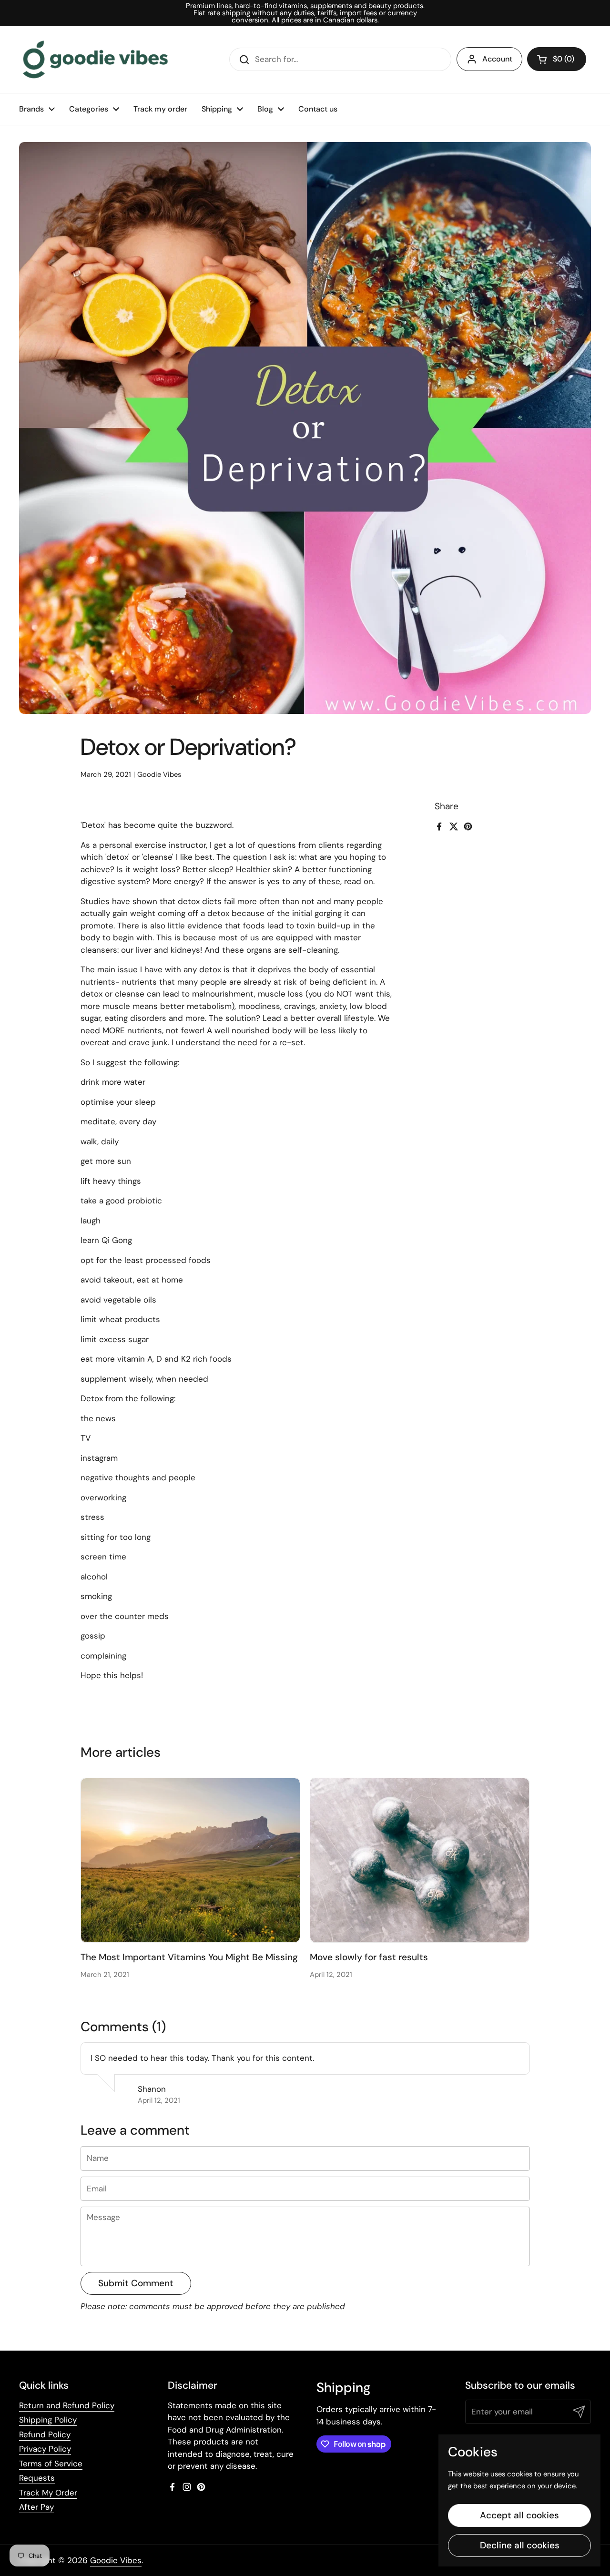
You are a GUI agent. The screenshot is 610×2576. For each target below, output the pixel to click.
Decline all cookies (520, 2545)
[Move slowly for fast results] (420, 1860)
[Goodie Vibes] (95, 60)
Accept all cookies (519, 2515)
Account (497, 59)
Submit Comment (136, 2283)
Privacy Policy (45, 2449)
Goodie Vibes (116, 2560)
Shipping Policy (48, 2420)
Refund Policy (45, 2434)
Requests (37, 2478)
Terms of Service (51, 2464)
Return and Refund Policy (67, 2405)
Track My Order (48, 2493)
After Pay (36, 2507)
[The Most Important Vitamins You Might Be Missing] (190, 1860)
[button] (557, 59)
